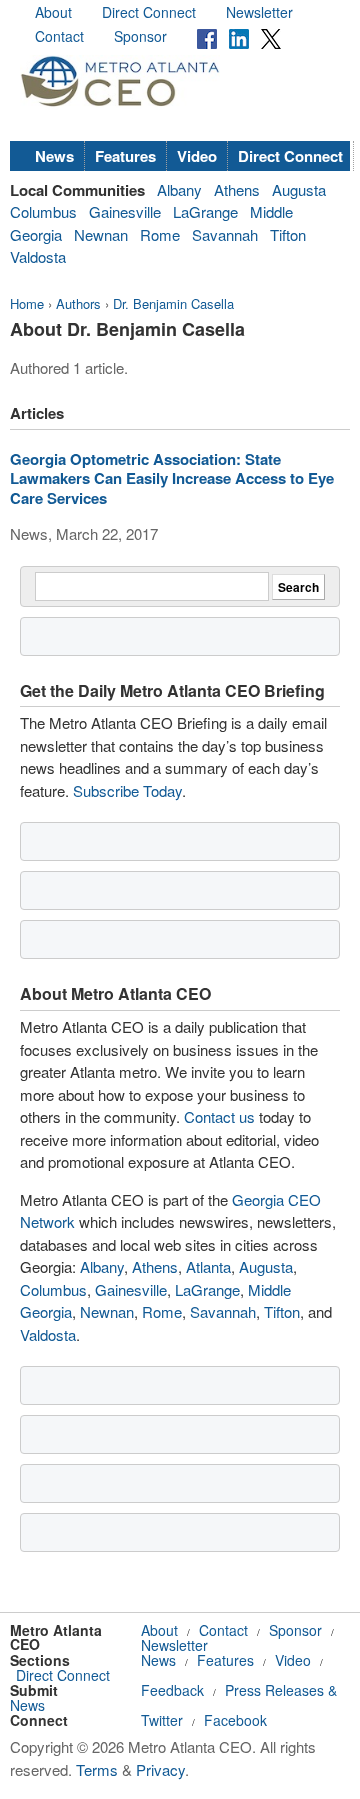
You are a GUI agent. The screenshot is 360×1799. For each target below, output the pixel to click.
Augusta (299, 189)
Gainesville (125, 211)
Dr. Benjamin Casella (173, 303)
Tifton (288, 234)
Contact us (219, 1116)
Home (27, 303)
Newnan (101, 234)
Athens (237, 189)
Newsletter (259, 12)
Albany (179, 189)
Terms (97, 1769)
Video (197, 156)
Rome (160, 234)
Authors (78, 303)
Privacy (160, 1769)
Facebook (235, 1720)
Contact (59, 36)
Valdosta (38, 256)
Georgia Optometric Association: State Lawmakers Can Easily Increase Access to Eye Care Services (172, 478)
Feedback (172, 1690)
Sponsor (140, 36)
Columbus (43, 211)
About (53, 12)
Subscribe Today (127, 790)
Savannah (225, 234)
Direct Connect (149, 12)
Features (125, 156)
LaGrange (205, 211)
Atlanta (208, 1266)
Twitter (162, 1720)
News (54, 156)
